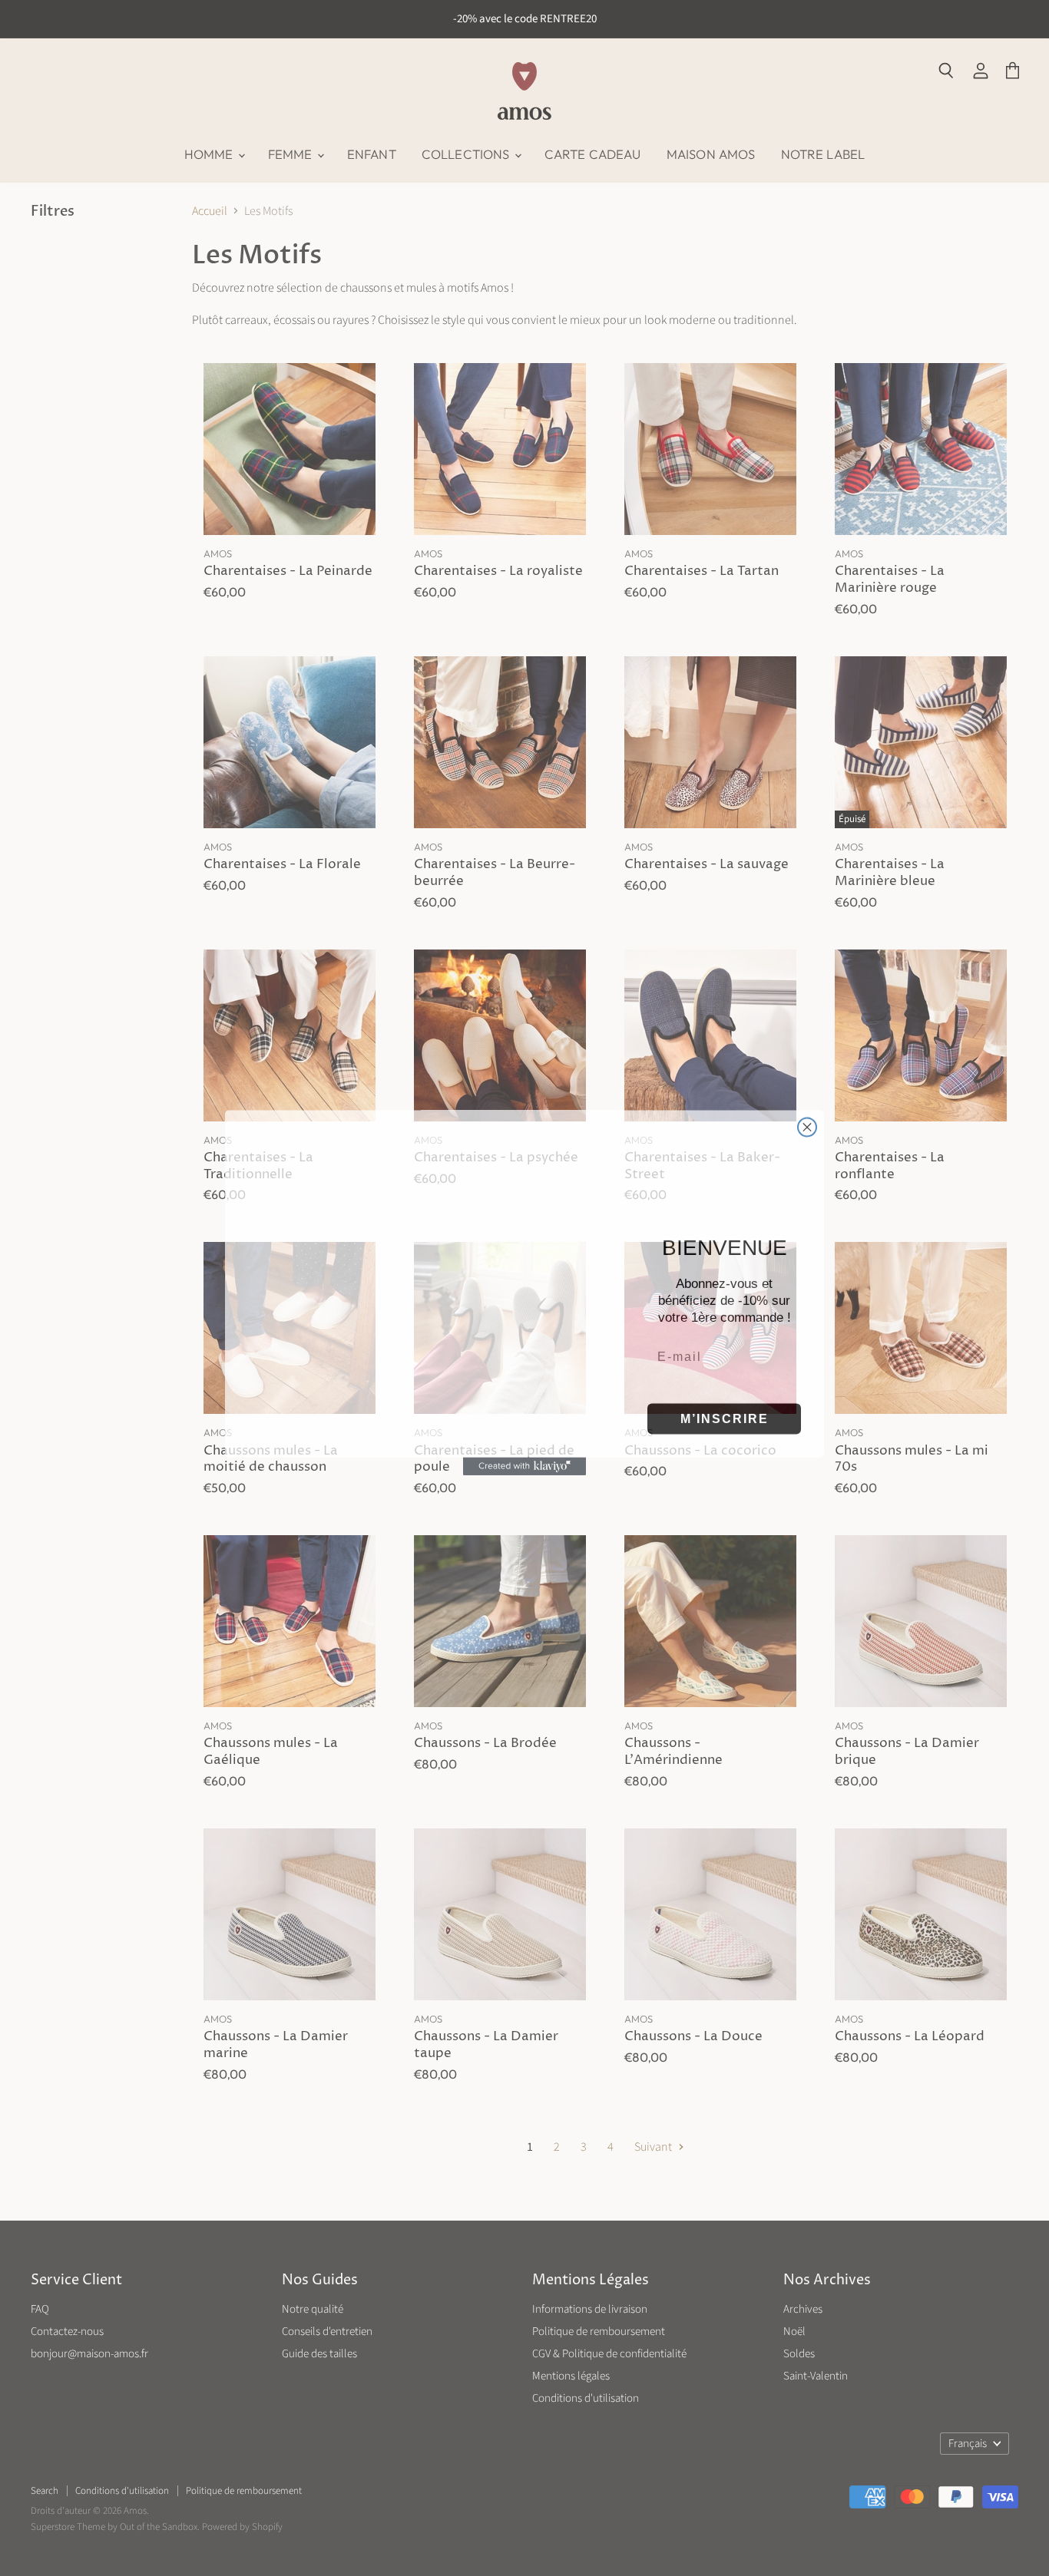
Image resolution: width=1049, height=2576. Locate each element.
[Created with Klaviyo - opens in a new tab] (524, 1488)
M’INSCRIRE (725, 1413)
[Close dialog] (807, 1096)
